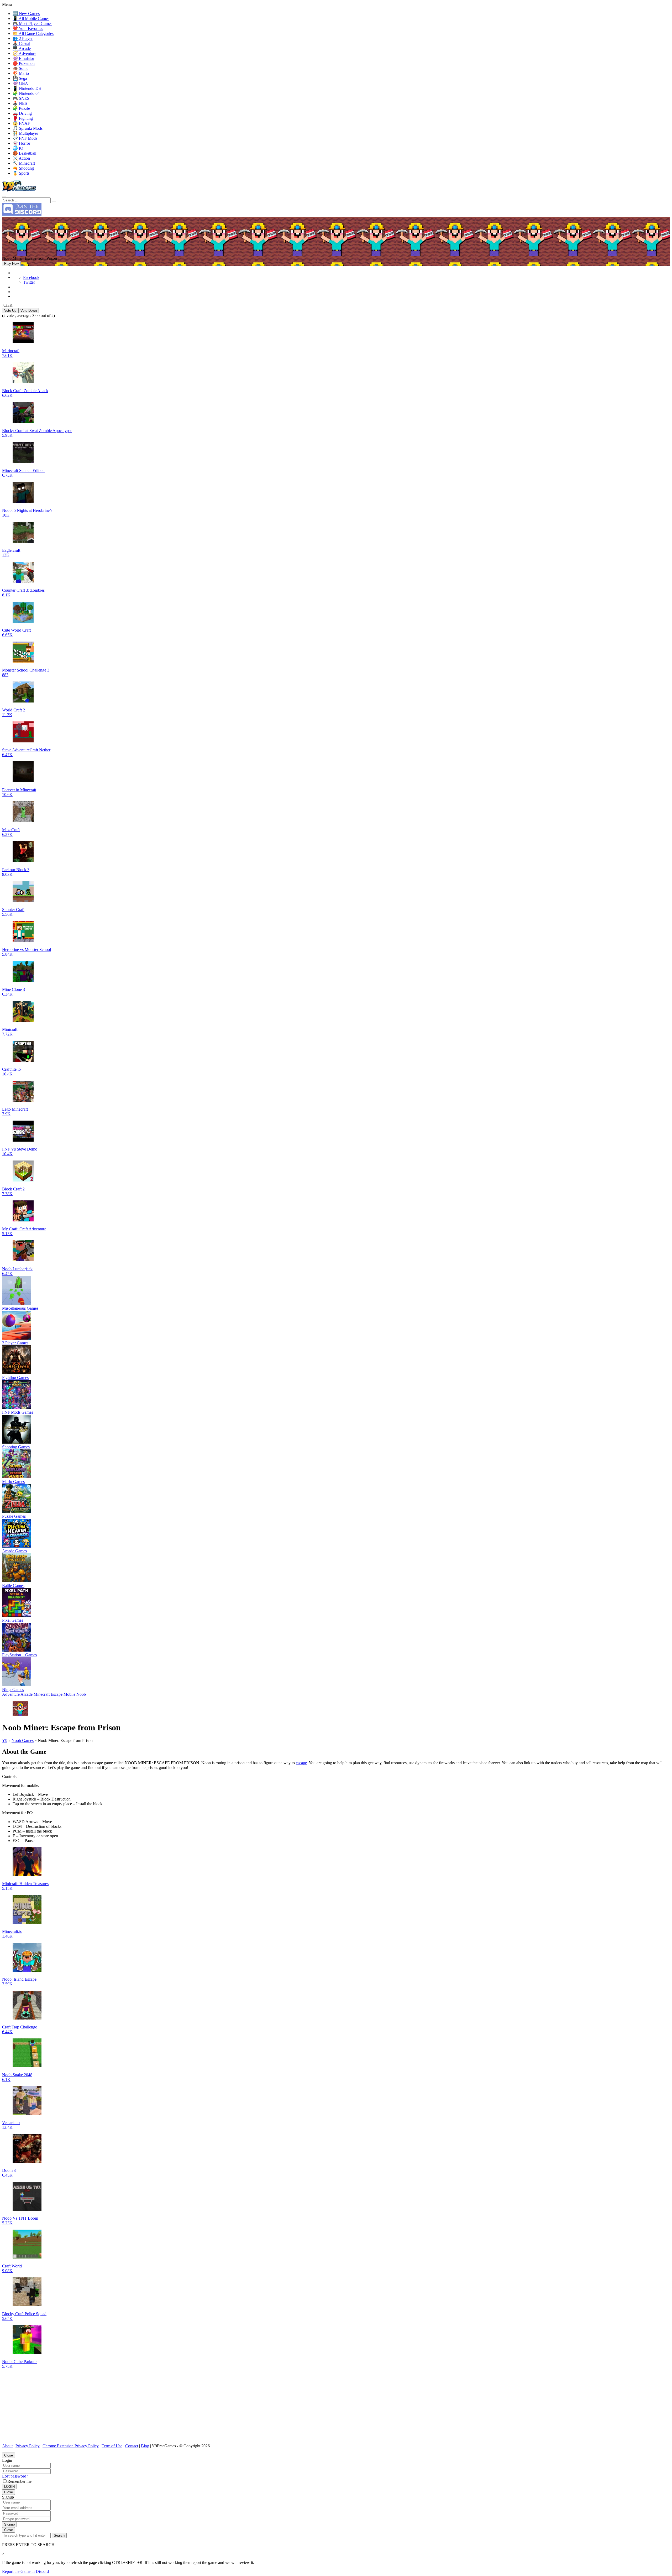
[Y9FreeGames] (19, 190)
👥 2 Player (23, 38)
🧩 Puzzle (21, 108)
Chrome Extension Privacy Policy (71, 2446)
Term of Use (112, 2446)
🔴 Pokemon (24, 63)
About (7, 2446)
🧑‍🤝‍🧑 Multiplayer (25, 133)
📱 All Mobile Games (31, 19)
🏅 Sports (21, 173)
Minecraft (42, 1694)
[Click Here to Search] (54, 201)
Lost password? (15, 2476)
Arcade (27, 1694)
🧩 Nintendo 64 (26, 93)
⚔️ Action (21, 158)
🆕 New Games (26, 14)
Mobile (69, 1694)
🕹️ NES (20, 103)
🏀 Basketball (24, 153)
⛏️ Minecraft (24, 163)
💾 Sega (20, 78)
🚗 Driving (22, 113)
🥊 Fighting (23, 118)
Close (9, 2455)
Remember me (19, 2481)
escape (301, 1763)
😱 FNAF (21, 123)
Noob (81, 1694)
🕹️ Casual (21, 43)
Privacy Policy (28, 2446)
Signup (9, 2524)
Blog (145, 2446)
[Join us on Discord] (22, 214)
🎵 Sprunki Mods (28, 128)
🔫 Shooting (23, 168)
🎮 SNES (21, 98)
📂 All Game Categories (33, 33)
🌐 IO (18, 148)
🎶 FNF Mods (25, 138)
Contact (132, 2446)
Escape (57, 1694)
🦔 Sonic (20, 68)
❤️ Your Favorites (28, 28)
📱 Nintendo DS (27, 88)
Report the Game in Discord (25, 2571)
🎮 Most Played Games (32, 24)
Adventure (11, 1694)
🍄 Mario (21, 73)
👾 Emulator (23, 58)
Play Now (11, 264)
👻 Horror (21, 143)
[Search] (4, 196)
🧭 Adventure (24, 53)
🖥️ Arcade (22, 48)
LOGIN (9, 2487)
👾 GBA (20, 83)
